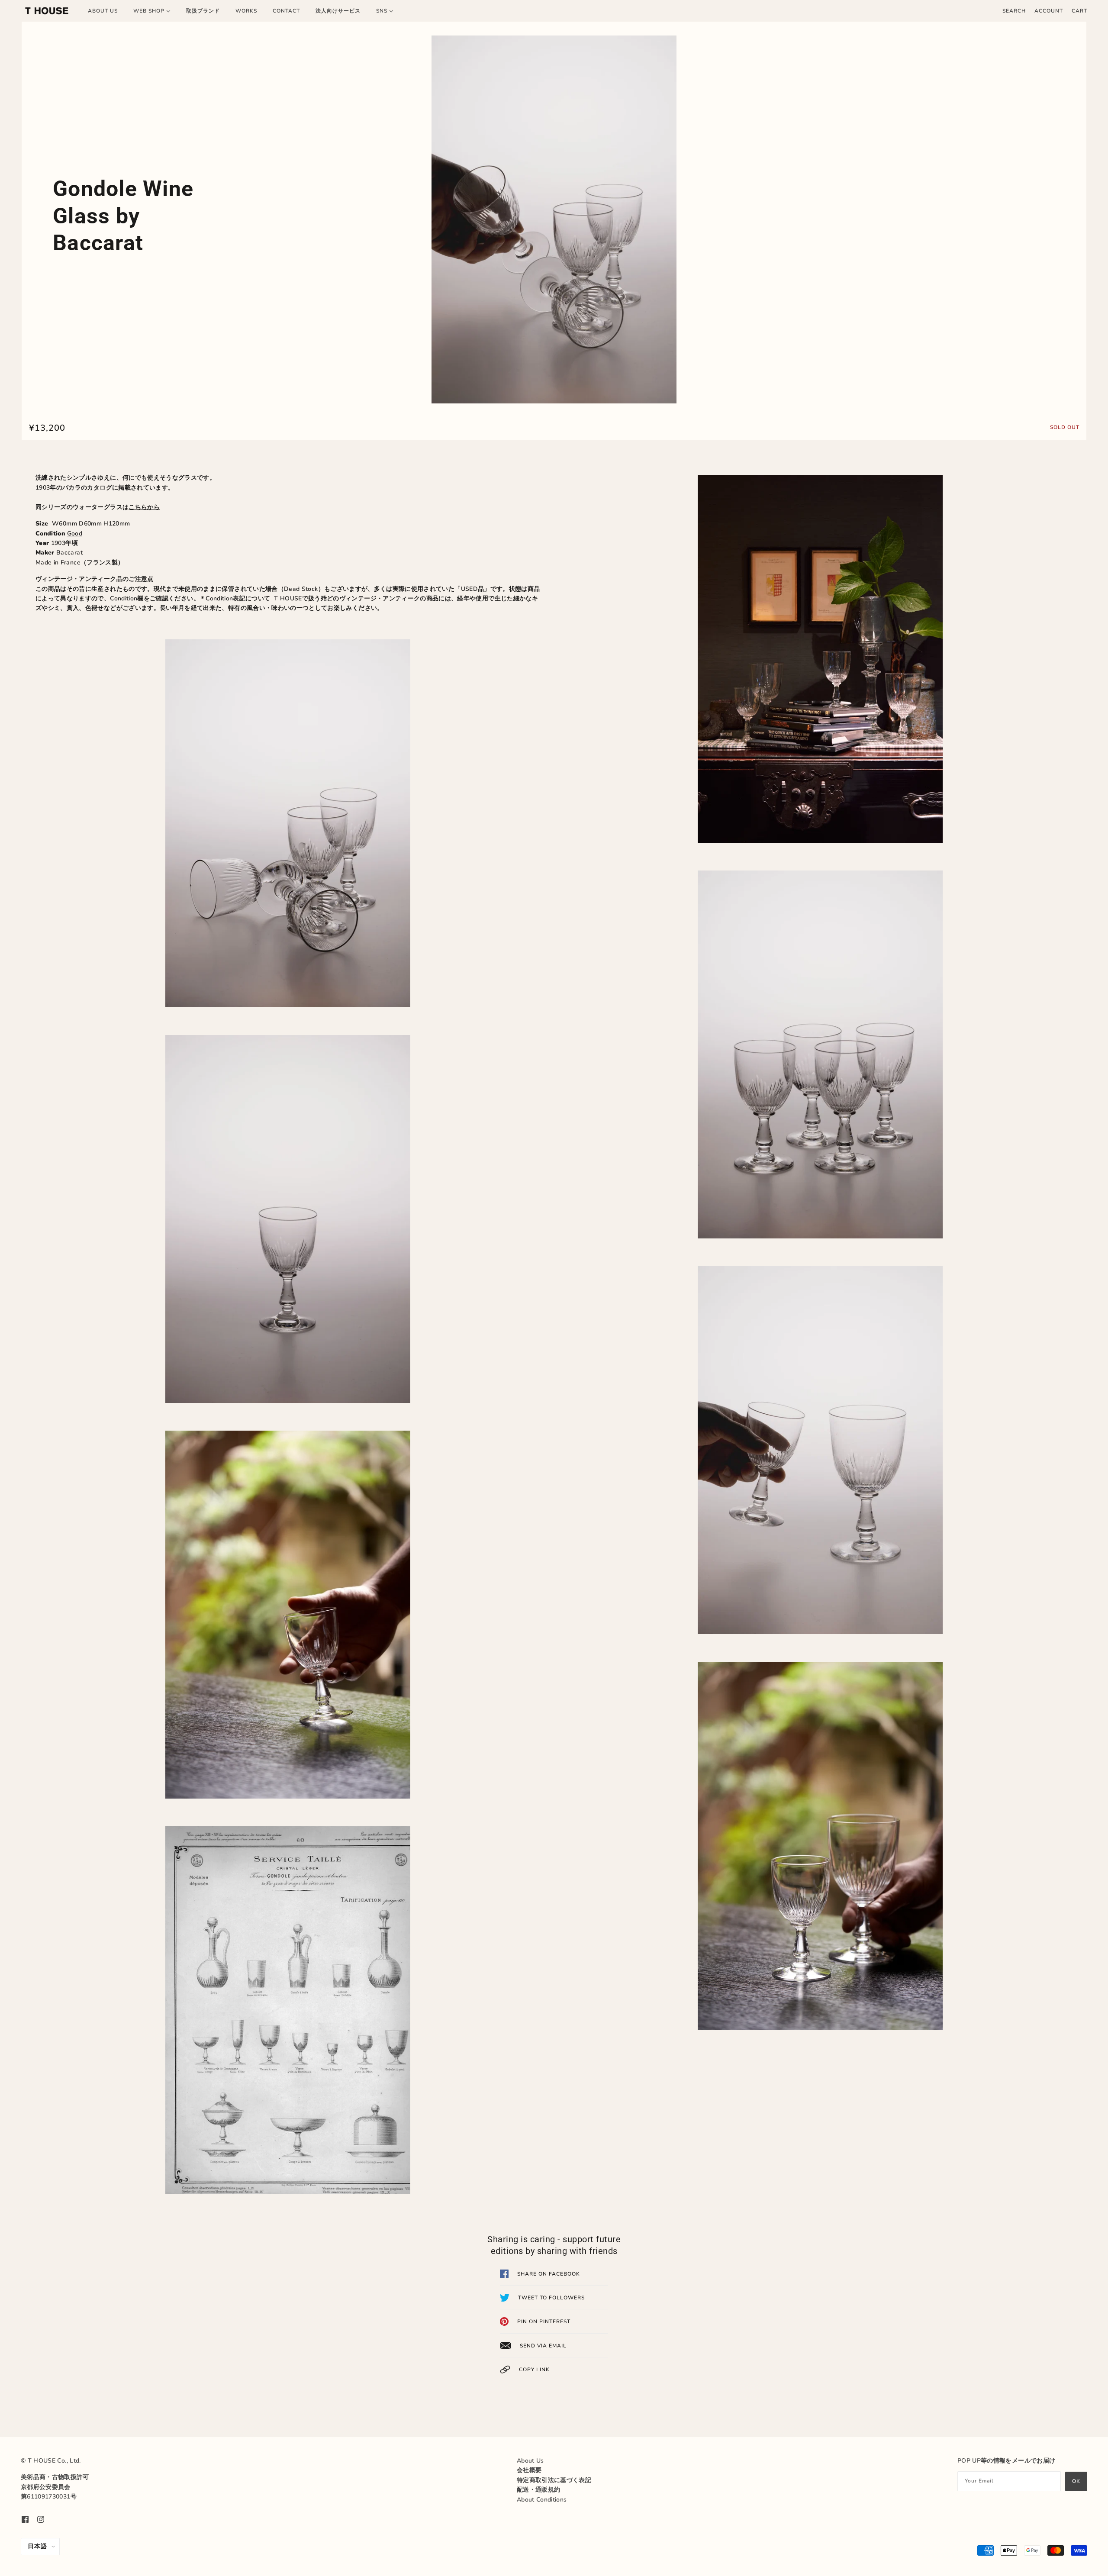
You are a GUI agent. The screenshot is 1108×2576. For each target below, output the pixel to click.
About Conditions (542, 2500)
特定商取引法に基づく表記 (554, 2480)
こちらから (144, 507)
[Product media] (554, 219)
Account (1049, 11)
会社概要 (529, 2470)
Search (1014, 11)
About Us (530, 2461)
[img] (25, 2519)
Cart (1079, 11)
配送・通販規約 (538, 2490)
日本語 (37, 2546)
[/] (47, 11)
